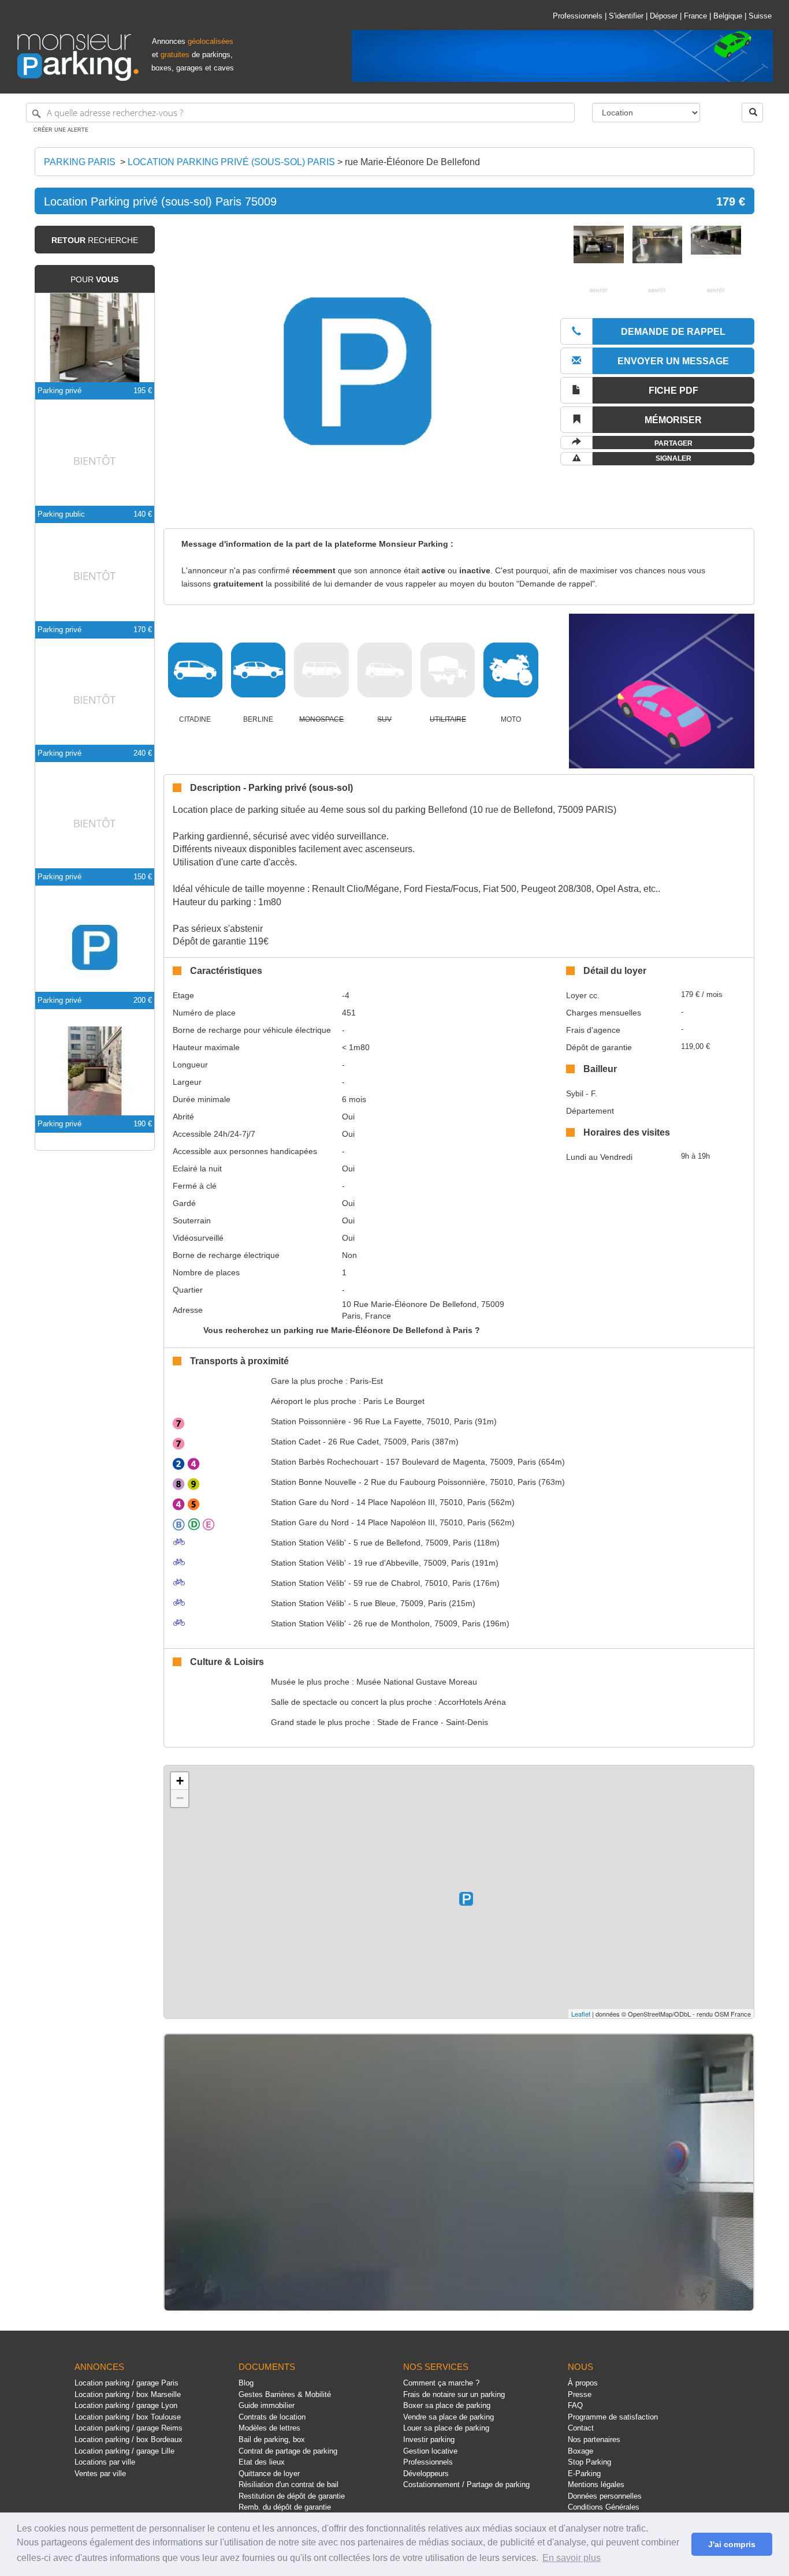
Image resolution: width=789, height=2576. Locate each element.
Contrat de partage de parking (288, 2451)
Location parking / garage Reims (129, 2428)
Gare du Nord (310, 1502)
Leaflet (581, 2014)
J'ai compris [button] (732, 2544)
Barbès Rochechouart (325, 1462)
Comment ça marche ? (441, 2383)
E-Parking (584, 2474)
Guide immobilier (267, 2405)
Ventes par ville (100, 2474)
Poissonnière (308, 1421)
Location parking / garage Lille (124, 2451)
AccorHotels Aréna (472, 1702)
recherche (95, 240)
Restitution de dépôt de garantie (292, 2496)
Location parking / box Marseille (128, 2394)
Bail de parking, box (272, 2439)
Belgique (728, 16)
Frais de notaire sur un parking (454, 2394)
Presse (580, 2394)
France (695, 16)
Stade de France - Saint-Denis (433, 1722)
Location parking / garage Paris (126, 2383)
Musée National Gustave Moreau (417, 1682)
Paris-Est (366, 1381)
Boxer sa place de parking (447, 2405)
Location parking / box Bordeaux (129, 2439)
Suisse (760, 16)
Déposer (664, 16)
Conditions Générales (604, 2507)
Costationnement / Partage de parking (466, 2484)
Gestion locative (430, 2451)
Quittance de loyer (269, 2474)
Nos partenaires (594, 2439)
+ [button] (180, 1781)
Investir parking (429, 2439)
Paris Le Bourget (394, 1401)
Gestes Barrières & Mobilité (285, 2394)
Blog (246, 2383)
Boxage (580, 2451)
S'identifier (626, 16)
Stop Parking (589, 2462)
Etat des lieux (262, 2462)
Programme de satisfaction (613, 2417)
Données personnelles (605, 2496)
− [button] (180, 1798)
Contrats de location (272, 2417)
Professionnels (578, 16)
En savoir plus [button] (572, 2558)
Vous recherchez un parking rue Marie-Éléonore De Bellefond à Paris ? (342, 1330)
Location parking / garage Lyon (126, 2405)
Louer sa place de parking (446, 2428)
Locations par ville (105, 2462)
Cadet (296, 1442)
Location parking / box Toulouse (128, 2417)
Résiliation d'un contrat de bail (289, 2484)
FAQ (575, 2405)
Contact (581, 2428)
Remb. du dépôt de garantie (285, 2507)
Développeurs (426, 2474)
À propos (583, 2383)
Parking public (61, 514)
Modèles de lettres (269, 2428)
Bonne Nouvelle (314, 1482)
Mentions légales (596, 2484)
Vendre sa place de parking (449, 2417)
